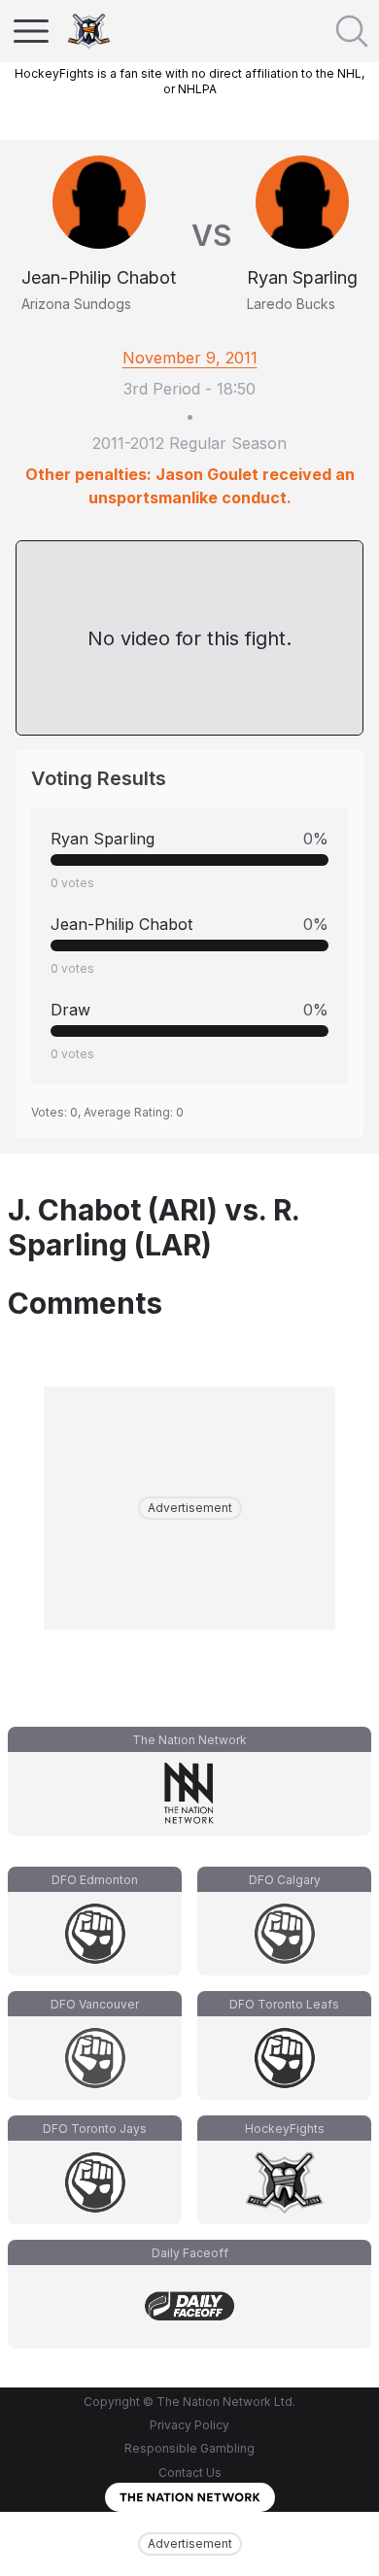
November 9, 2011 (190, 358)
